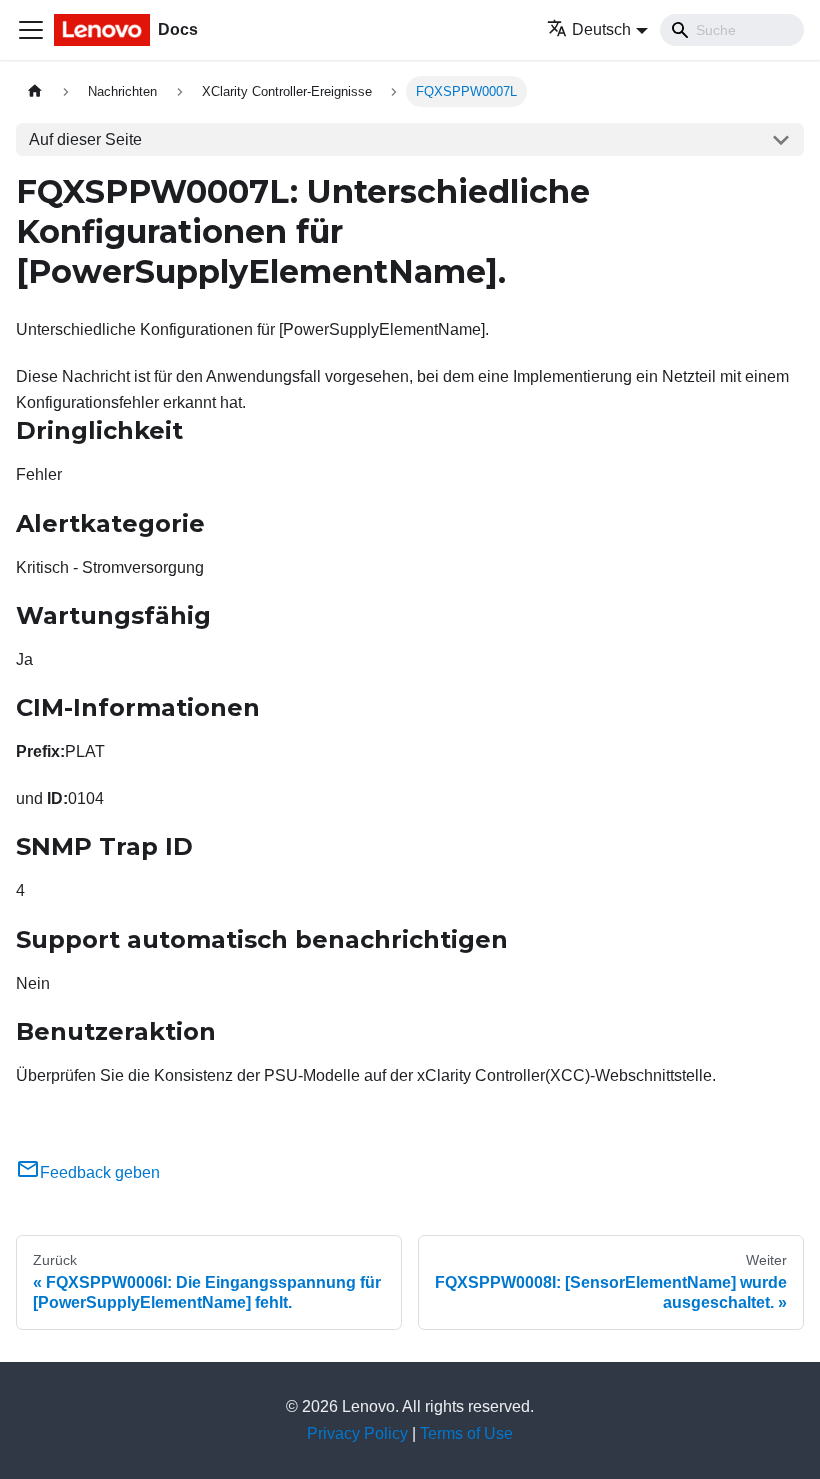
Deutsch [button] (601, 29)
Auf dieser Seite (85, 139)
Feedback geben (100, 1172)
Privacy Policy (357, 1433)
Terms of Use (466, 1433)
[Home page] (35, 91)
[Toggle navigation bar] (31, 30)
